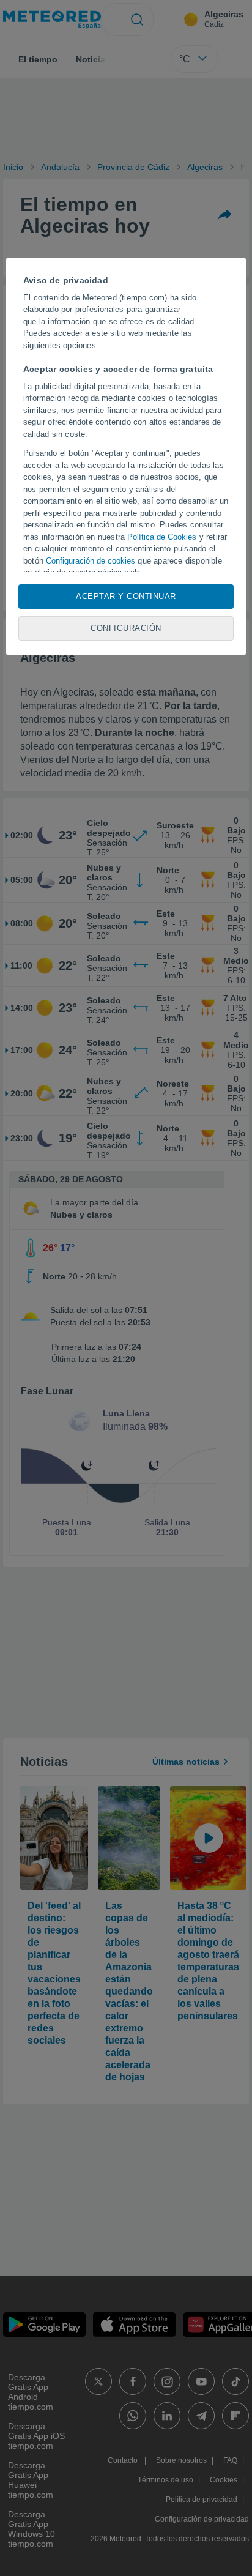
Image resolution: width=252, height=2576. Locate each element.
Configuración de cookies (91, 561)
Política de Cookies (162, 537)
